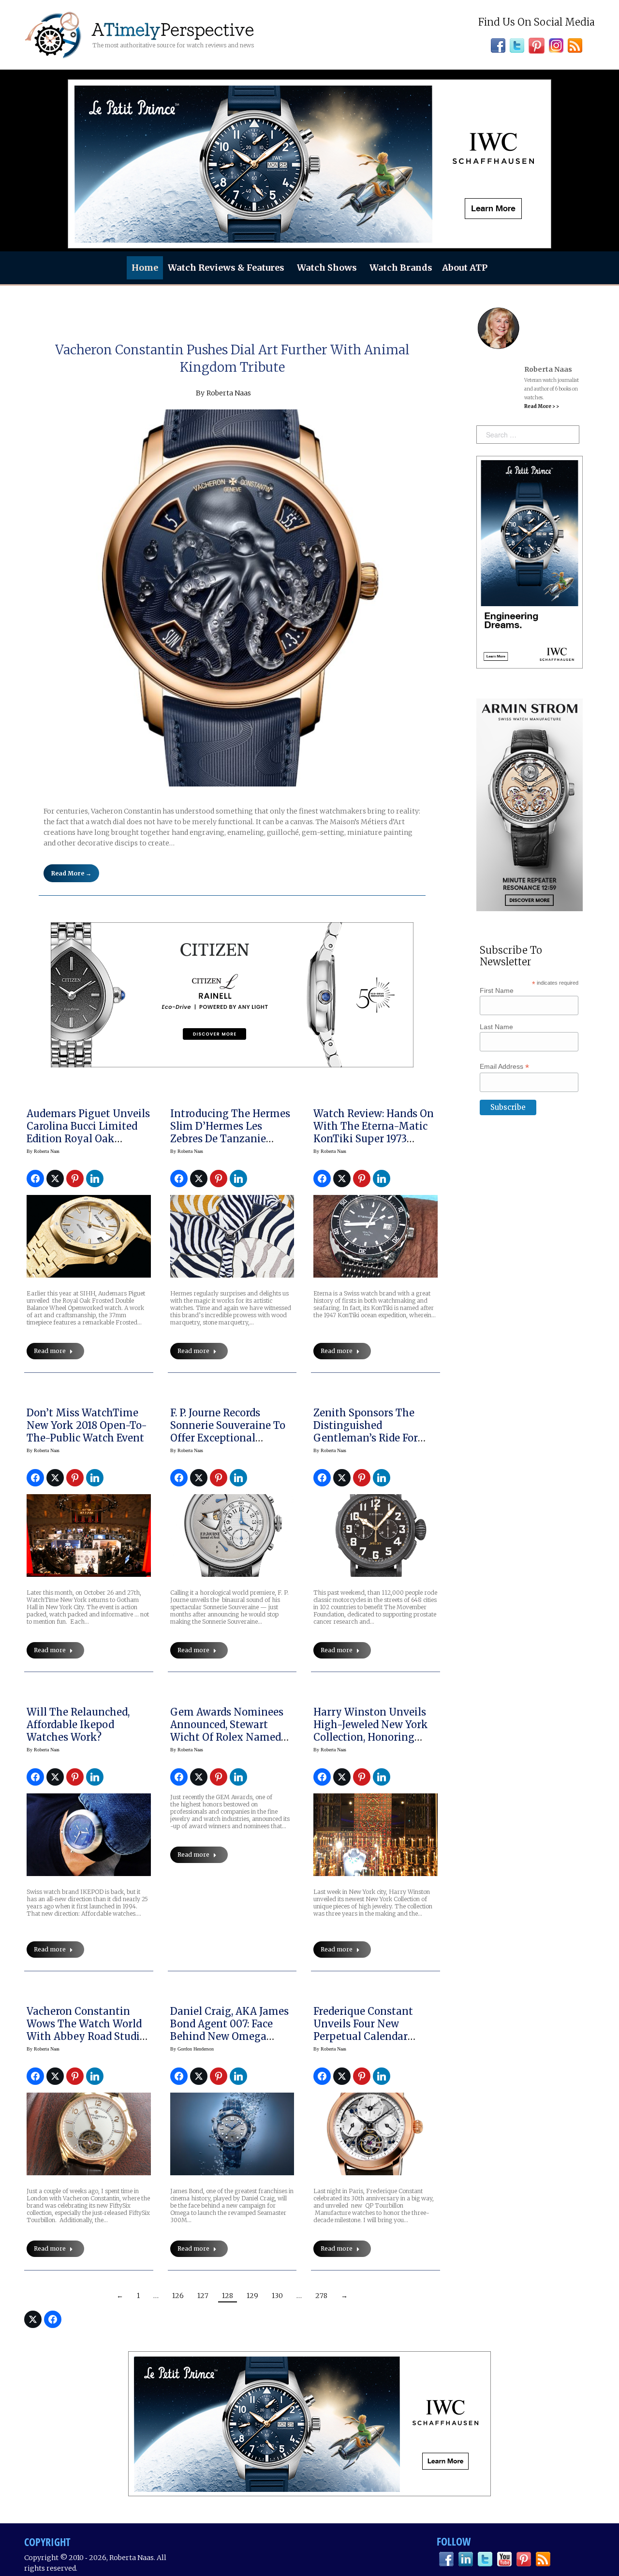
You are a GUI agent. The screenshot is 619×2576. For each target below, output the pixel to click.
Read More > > (542, 406)
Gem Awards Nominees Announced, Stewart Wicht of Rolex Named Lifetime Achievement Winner (227, 1737)
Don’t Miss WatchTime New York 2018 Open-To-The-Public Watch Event (87, 1425)
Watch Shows (327, 268)
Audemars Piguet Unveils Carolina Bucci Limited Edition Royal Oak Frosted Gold (88, 1132)
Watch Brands (401, 268)
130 (277, 2296)
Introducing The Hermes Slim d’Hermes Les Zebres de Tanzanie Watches (230, 1132)
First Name (497, 990)
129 (252, 2296)
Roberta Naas (229, 393)
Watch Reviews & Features (226, 268)
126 (178, 2296)
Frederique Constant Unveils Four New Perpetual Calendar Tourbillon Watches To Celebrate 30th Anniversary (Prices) (368, 2043)
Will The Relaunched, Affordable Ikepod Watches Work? (78, 1725)
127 (203, 2296)
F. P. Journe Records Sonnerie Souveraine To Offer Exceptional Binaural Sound (228, 1432)
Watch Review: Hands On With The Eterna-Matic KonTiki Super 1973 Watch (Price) (374, 1132)
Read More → (71, 873)
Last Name (496, 1027)
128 (228, 2296)
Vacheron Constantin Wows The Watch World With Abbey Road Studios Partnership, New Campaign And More (88, 2036)
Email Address (504, 1067)
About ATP (465, 268)
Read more (50, 1351)
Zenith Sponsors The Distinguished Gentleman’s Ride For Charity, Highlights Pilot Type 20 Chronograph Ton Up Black (373, 1444)
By (43, 1151)
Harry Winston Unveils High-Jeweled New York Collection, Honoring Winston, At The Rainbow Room (371, 1737)
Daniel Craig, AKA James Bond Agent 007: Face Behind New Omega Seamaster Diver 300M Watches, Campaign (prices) (229, 2043)
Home (145, 268)
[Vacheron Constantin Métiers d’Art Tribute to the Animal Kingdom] (232, 598)
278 (321, 2296)
